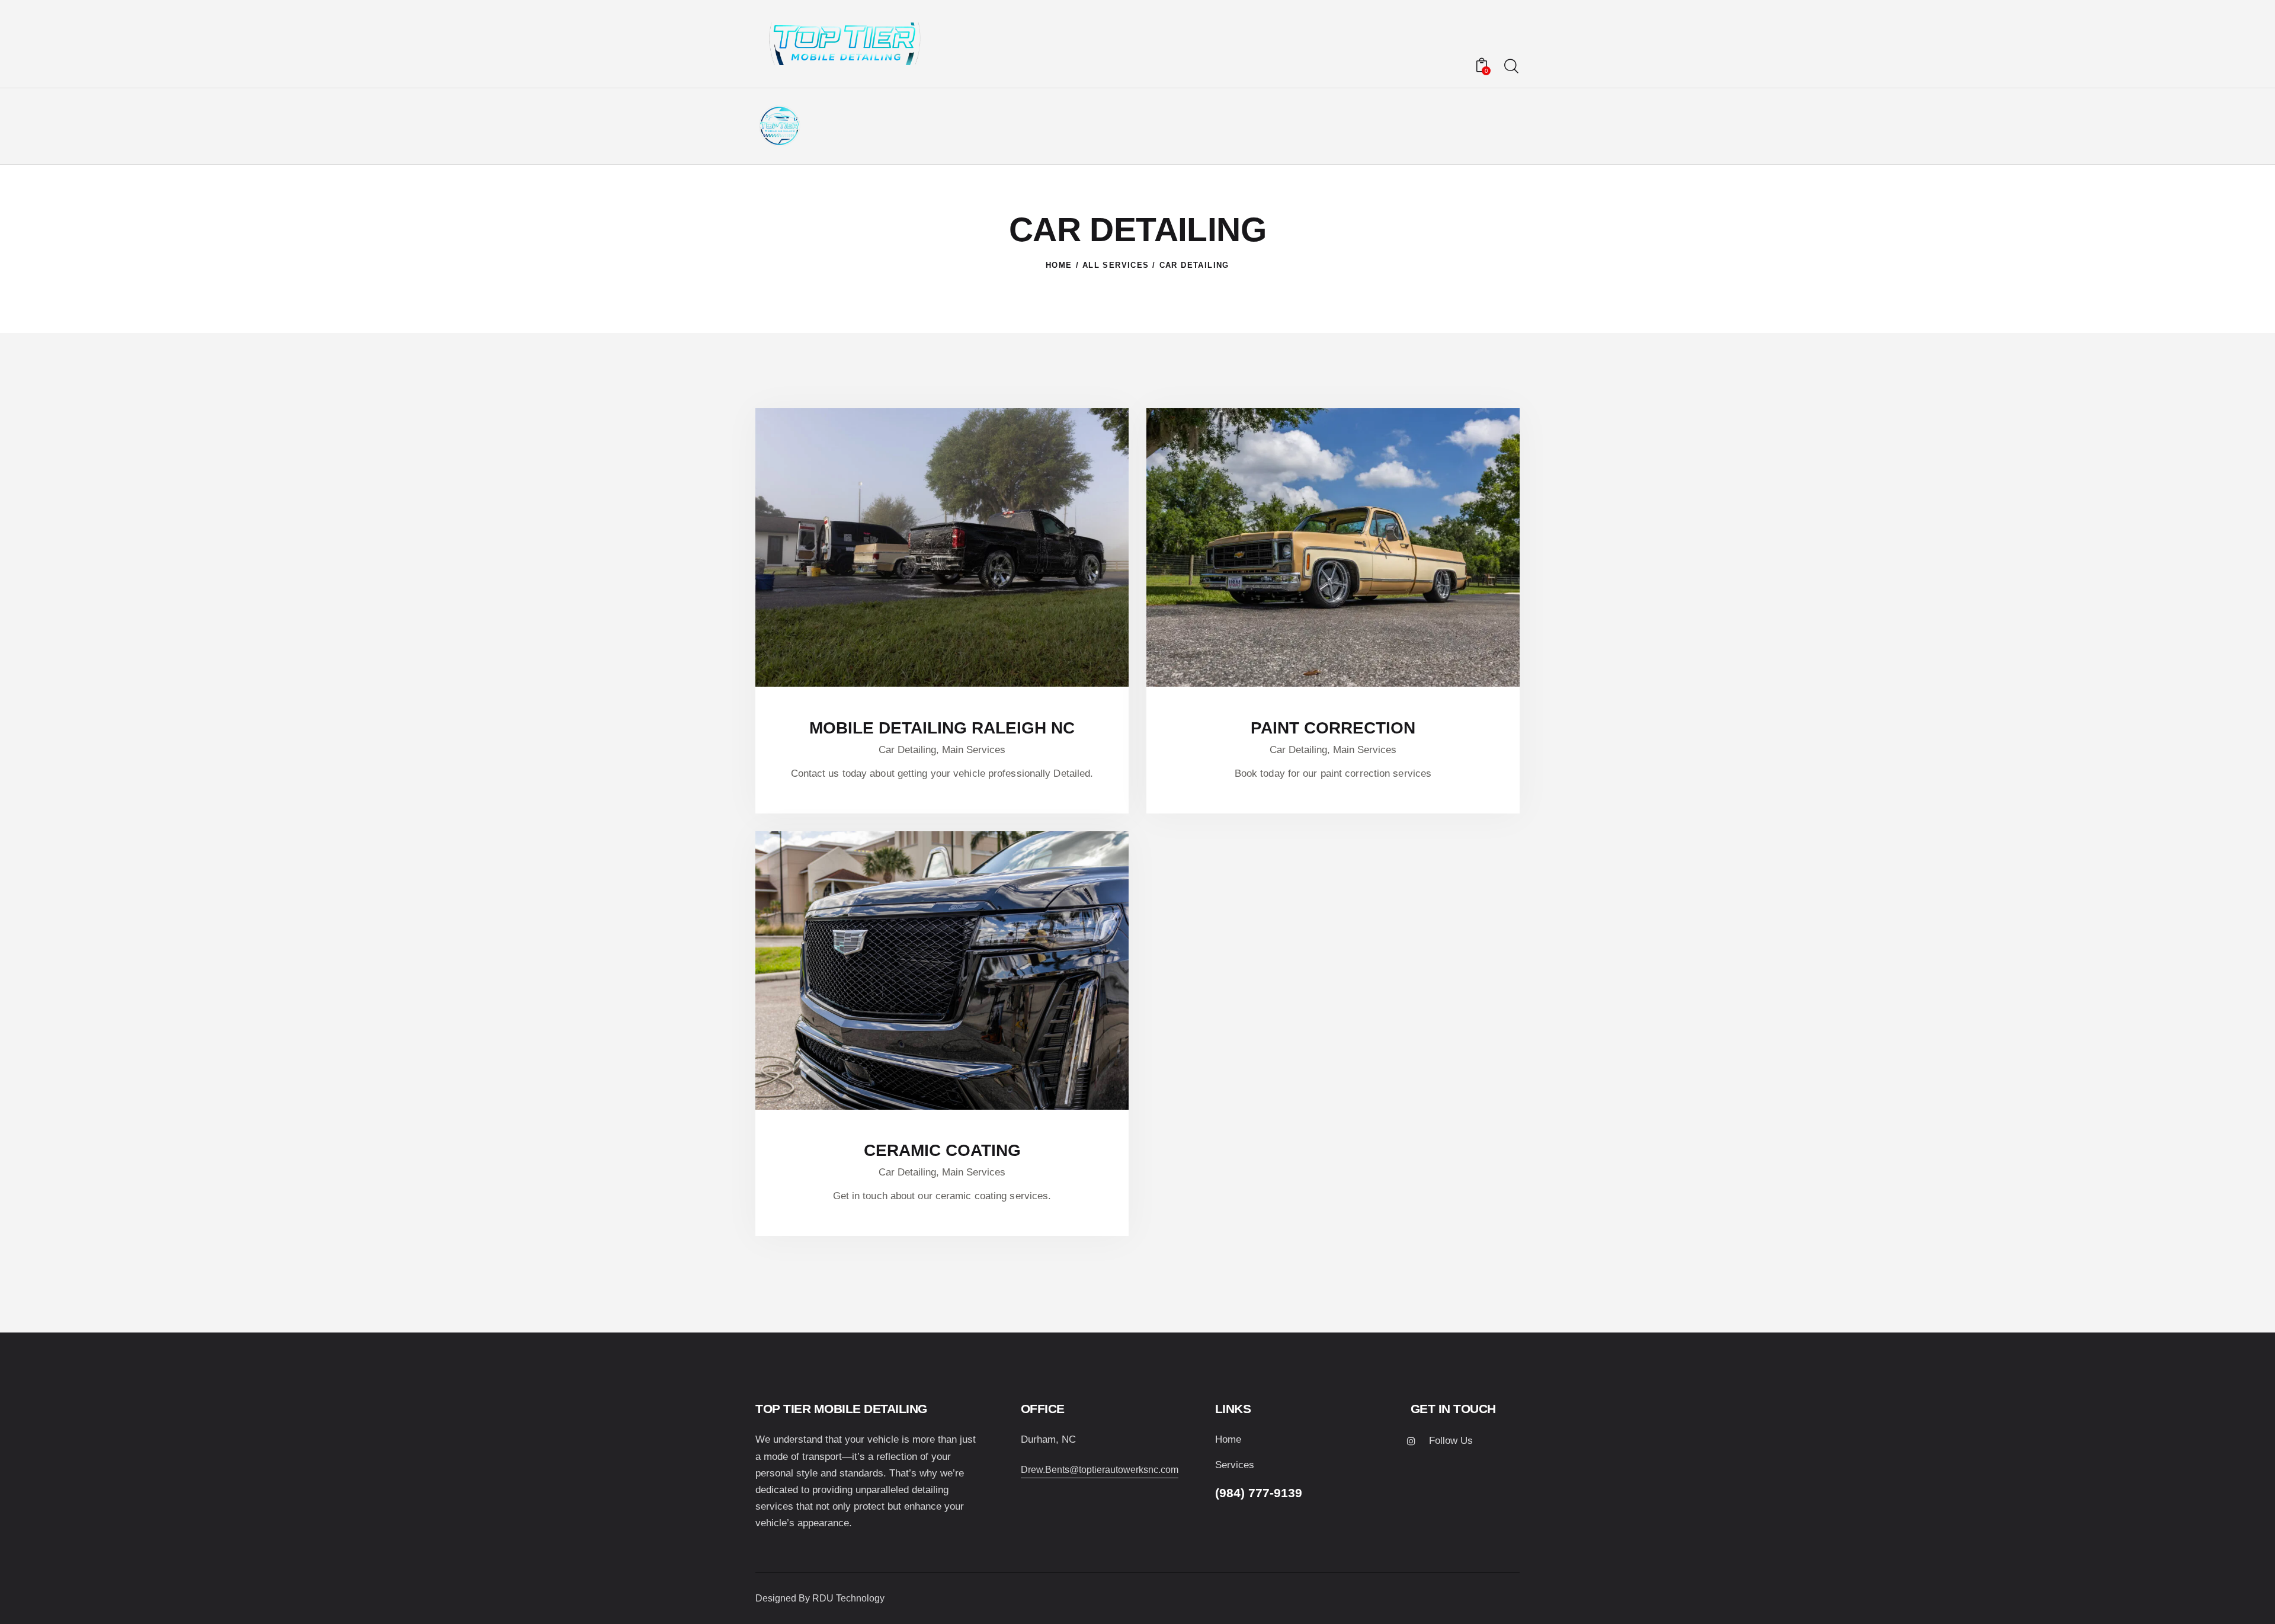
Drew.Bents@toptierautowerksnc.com (1100, 1470)
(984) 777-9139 (1259, 1493)
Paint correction (1333, 728)
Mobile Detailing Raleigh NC (942, 728)
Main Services (974, 750)
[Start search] (1511, 67)
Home (1059, 265)
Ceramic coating (942, 1150)
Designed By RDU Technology (820, 1598)
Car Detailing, (910, 750)
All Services (1116, 265)
